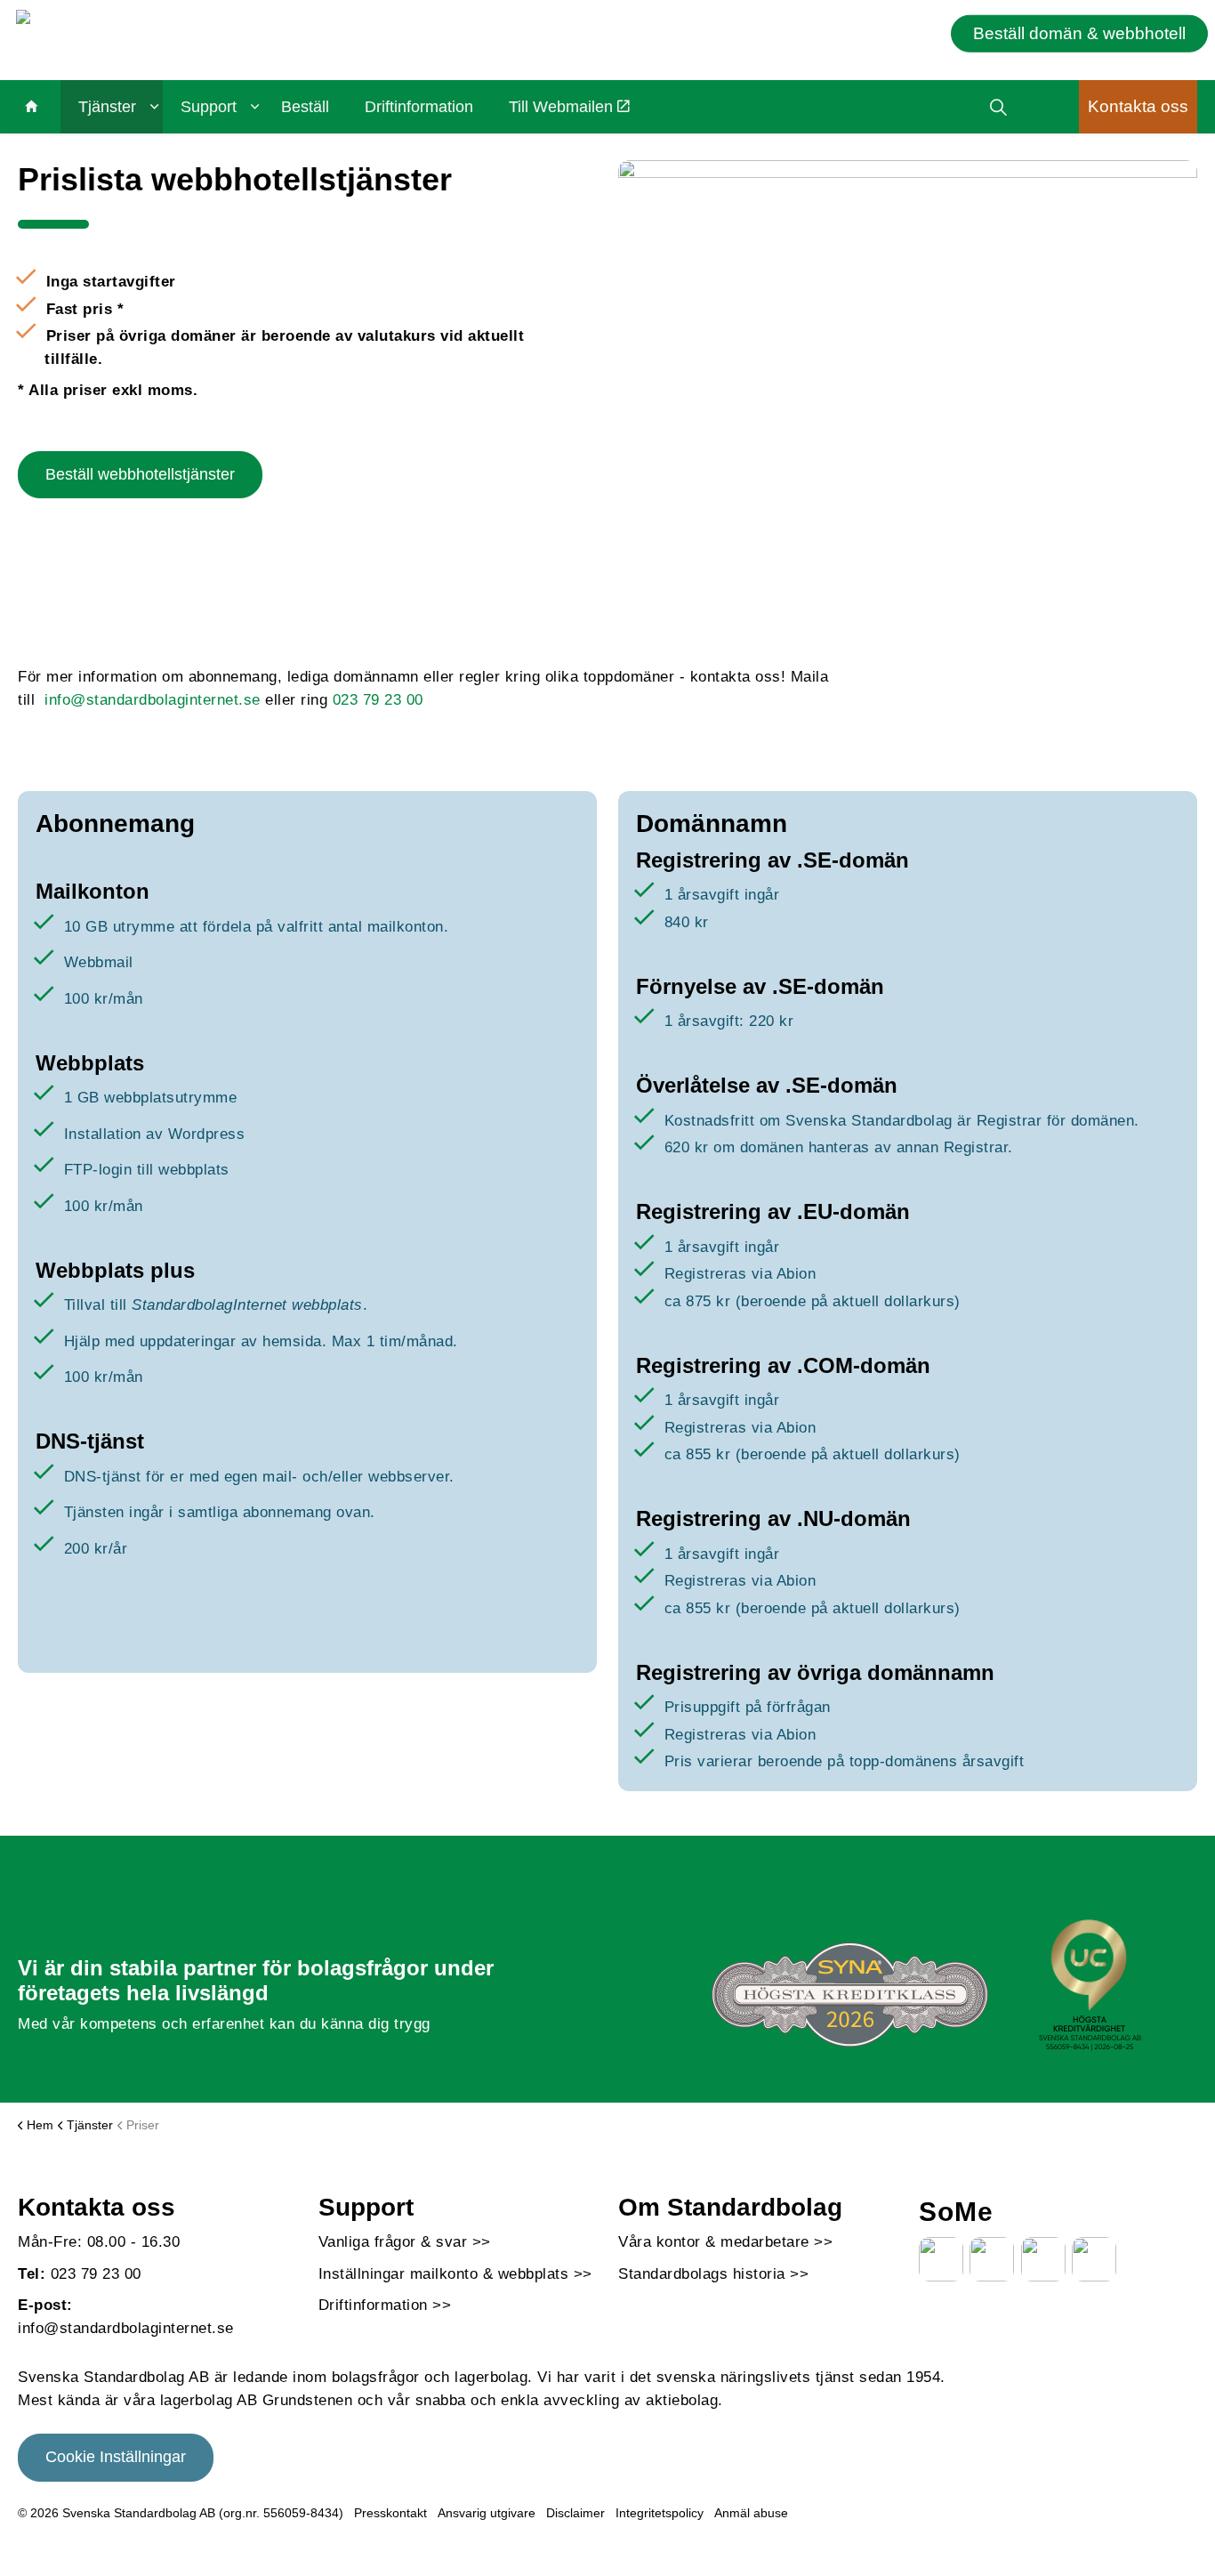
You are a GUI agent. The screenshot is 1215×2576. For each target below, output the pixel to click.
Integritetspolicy (660, 2513)
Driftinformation (419, 107)
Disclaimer (575, 2513)
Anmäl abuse (751, 2513)
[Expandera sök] (998, 107)
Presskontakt (390, 2513)
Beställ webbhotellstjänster (140, 474)
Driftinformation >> (385, 2305)
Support (209, 107)
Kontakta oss (1138, 106)
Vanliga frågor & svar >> (405, 2242)
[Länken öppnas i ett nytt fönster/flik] (941, 2259)
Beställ (305, 107)
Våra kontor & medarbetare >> (725, 2242)
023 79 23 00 (378, 700)
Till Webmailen (561, 107)
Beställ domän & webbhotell (1079, 32)
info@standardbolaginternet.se (155, 700)
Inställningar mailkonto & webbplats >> (455, 2274)
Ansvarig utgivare (487, 2513)
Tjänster (107, 107)
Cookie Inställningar (116, 2457)
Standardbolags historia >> (713, 2274)
